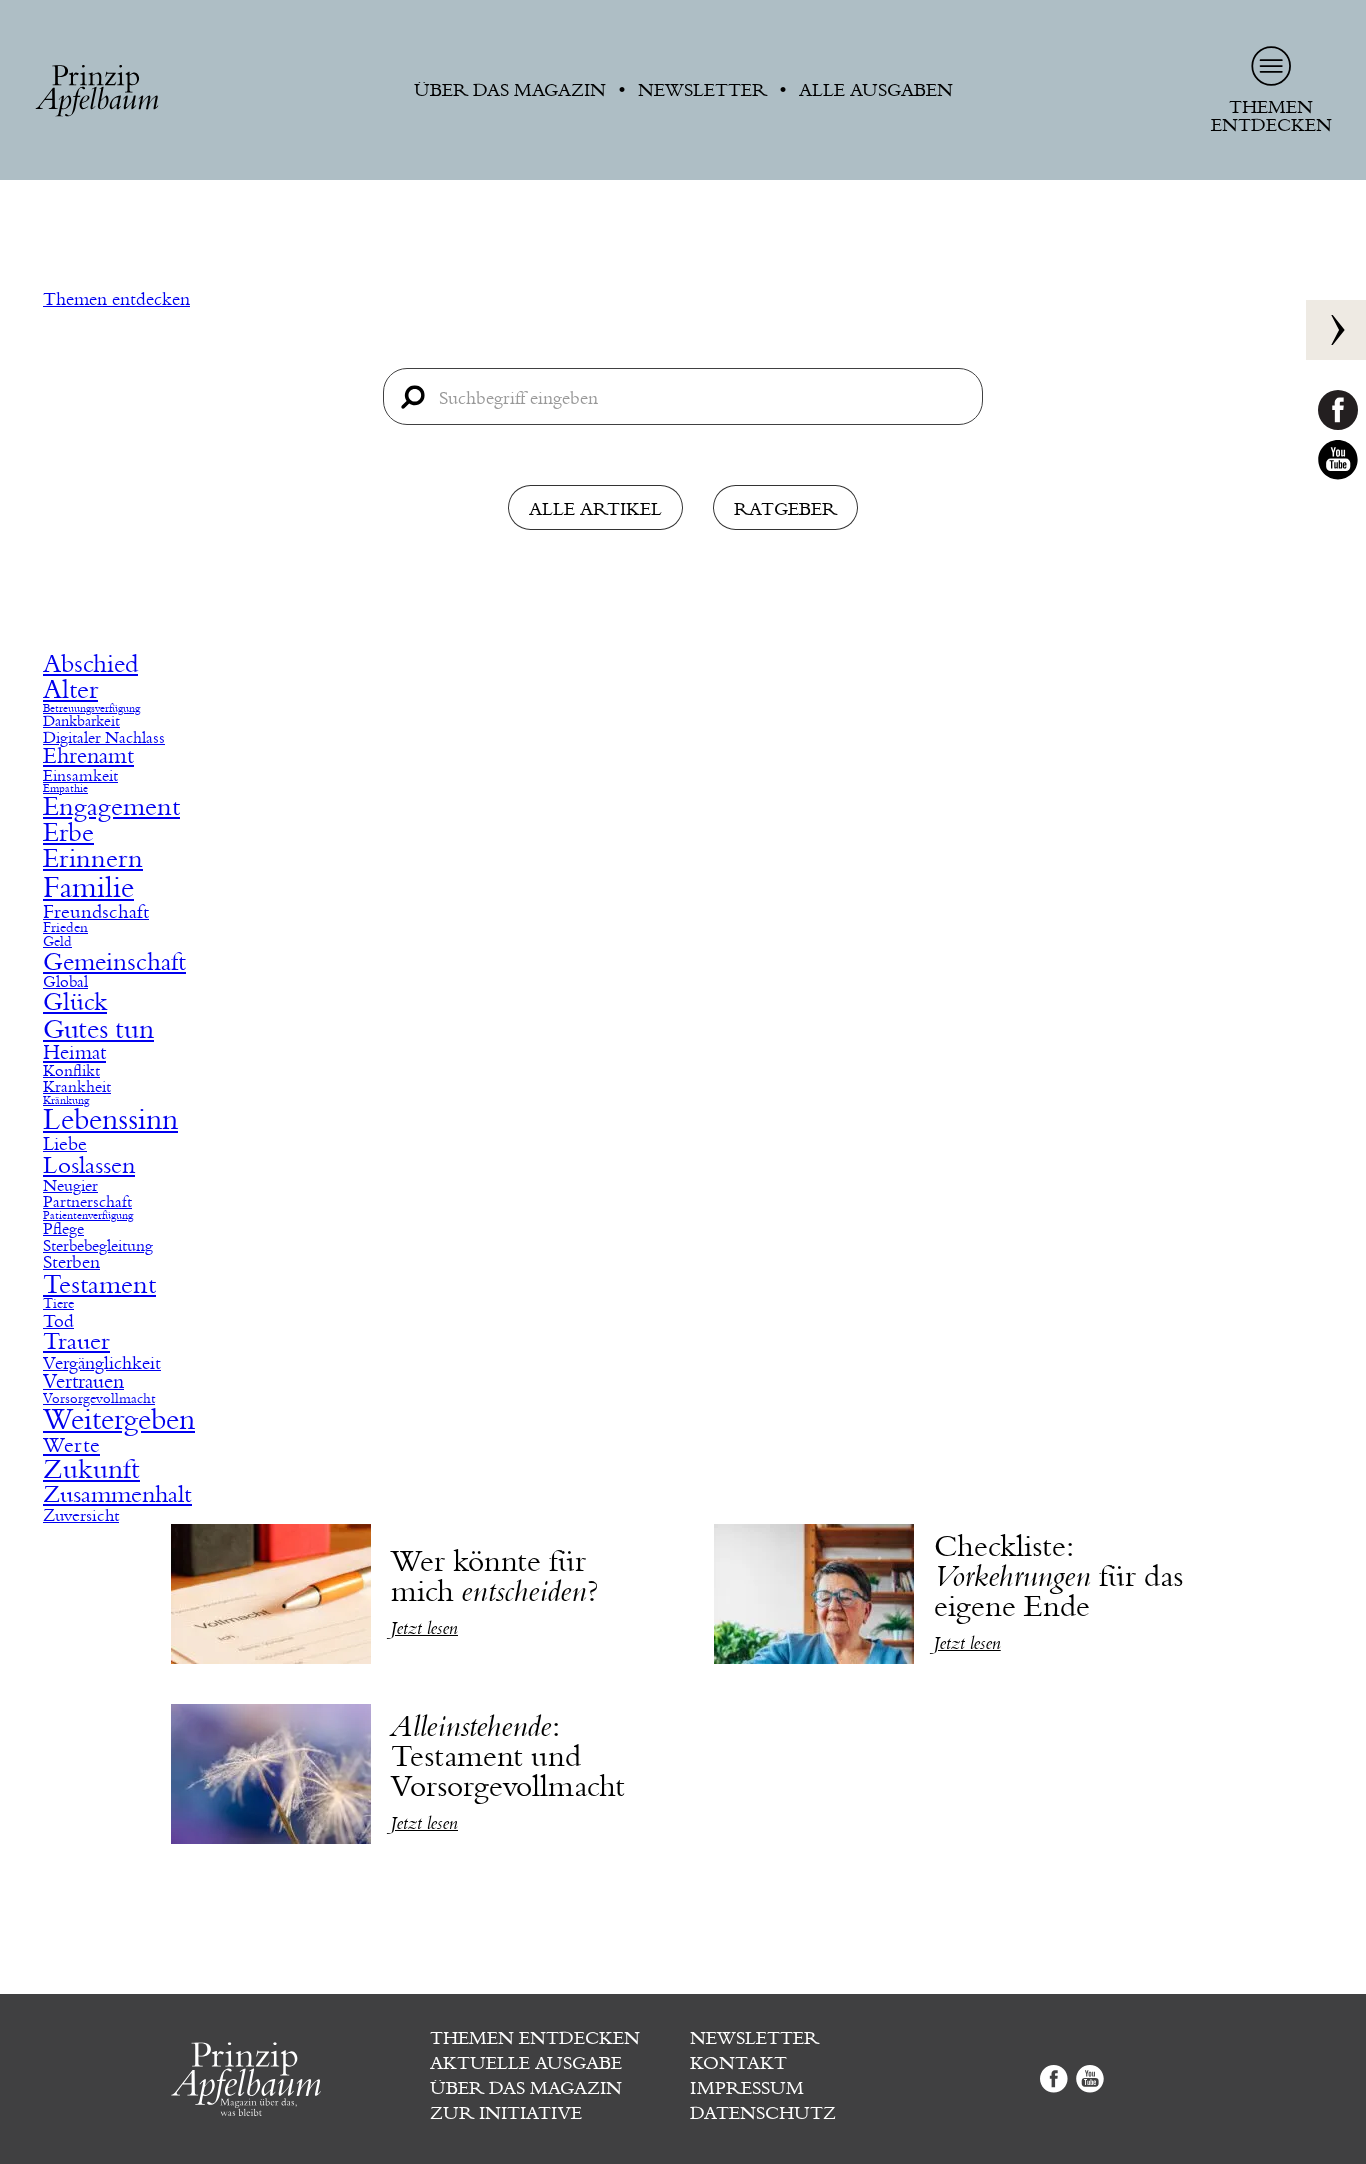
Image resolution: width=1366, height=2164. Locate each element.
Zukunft (91, 1469)
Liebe (65, 1144)
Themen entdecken (116, 299)
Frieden (65, 928)
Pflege (63, 1229)
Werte (71, 1445)
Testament (99, 1285)
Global (65, 982)
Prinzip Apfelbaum (97, 91)
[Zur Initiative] (1336, 330)
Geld (57, 942)
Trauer (76, 1342)
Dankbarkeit (81, 721)
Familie (88, 887)
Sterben (71, 1263)
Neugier (70, 1186)
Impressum (747, 2088)
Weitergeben (119, 1420)
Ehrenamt (88, 757)
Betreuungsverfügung (91, 709)
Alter (70, 690)
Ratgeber (785, 509)
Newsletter (702, 90)
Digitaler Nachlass (104, 738)
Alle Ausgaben (876, 90)
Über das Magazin (510, 90)
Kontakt (738, 2063)
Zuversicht (81, 1515)
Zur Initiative (506, 2113)
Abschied (90, 664)
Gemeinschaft (114, 962)
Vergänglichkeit (102, 1363)
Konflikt (71, 1071)
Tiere (58, 1304)
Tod (58, 1321)
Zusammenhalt (117, 1495)
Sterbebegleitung (98, 1246)
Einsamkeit (80, 776)
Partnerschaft (87, 1202)
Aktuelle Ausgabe (526, 2063)
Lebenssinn (110, 1120)
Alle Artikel (595, 509)
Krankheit (77, 1087)
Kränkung (66, 1101)
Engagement (111, 808)
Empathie (65, 789)
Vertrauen (83, 1382)
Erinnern (93, 859)
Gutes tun (98, 1029)
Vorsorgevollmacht (99, 1399)
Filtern (161, 641)
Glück (75, 1002)
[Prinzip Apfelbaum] (294, 2079)
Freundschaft (96, 911)
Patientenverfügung (88, 1216)
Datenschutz (763, 2113)
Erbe (68, 833)
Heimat (74, 1053)
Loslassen (89, 1166)
